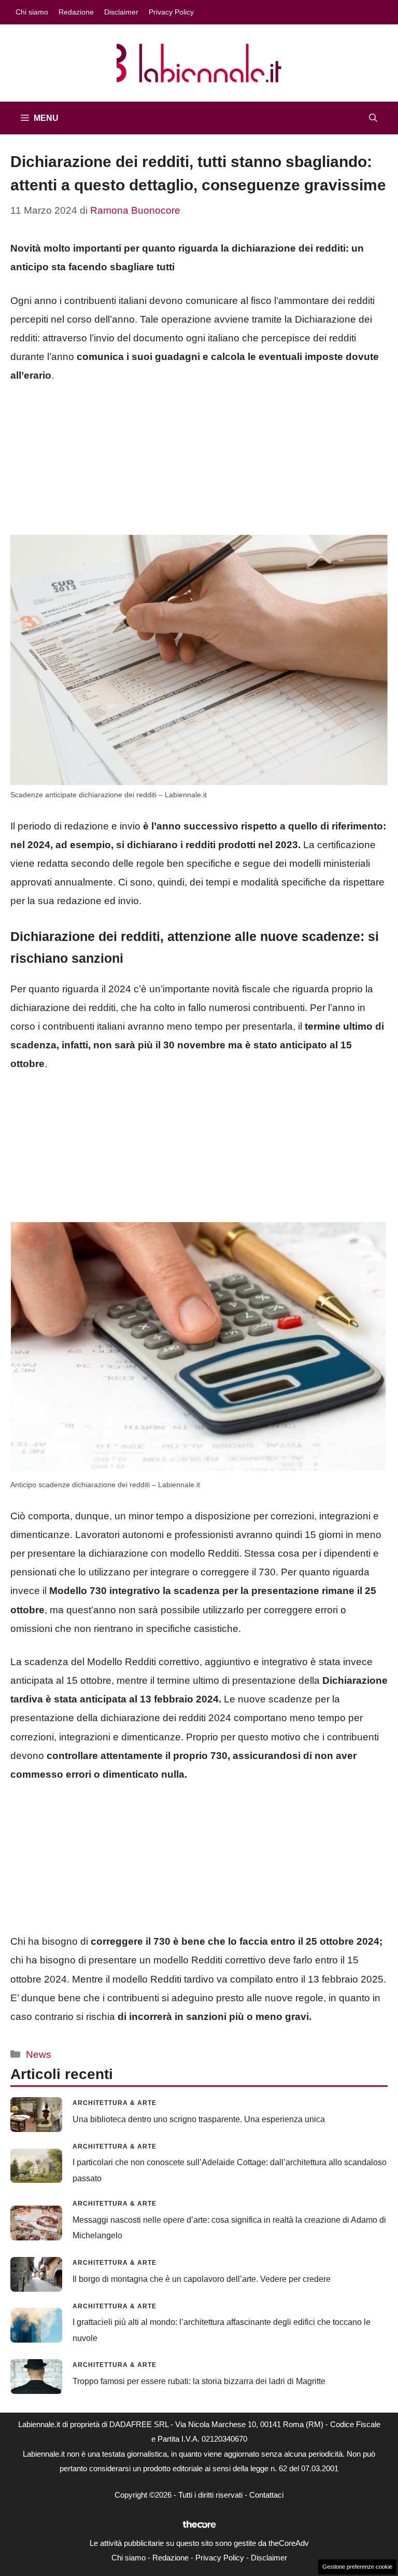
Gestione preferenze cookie (357, 2567)
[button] (373, 118)
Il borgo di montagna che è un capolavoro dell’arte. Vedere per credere (202, 2279)
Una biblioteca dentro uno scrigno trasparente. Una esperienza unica (199, 2119)
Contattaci (266, 2495)
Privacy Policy (171, 12)
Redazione (76, 12)
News (39, 2054)
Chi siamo (32, 12)
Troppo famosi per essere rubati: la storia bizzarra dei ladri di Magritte (199, 2381)
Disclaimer (121, 12)
